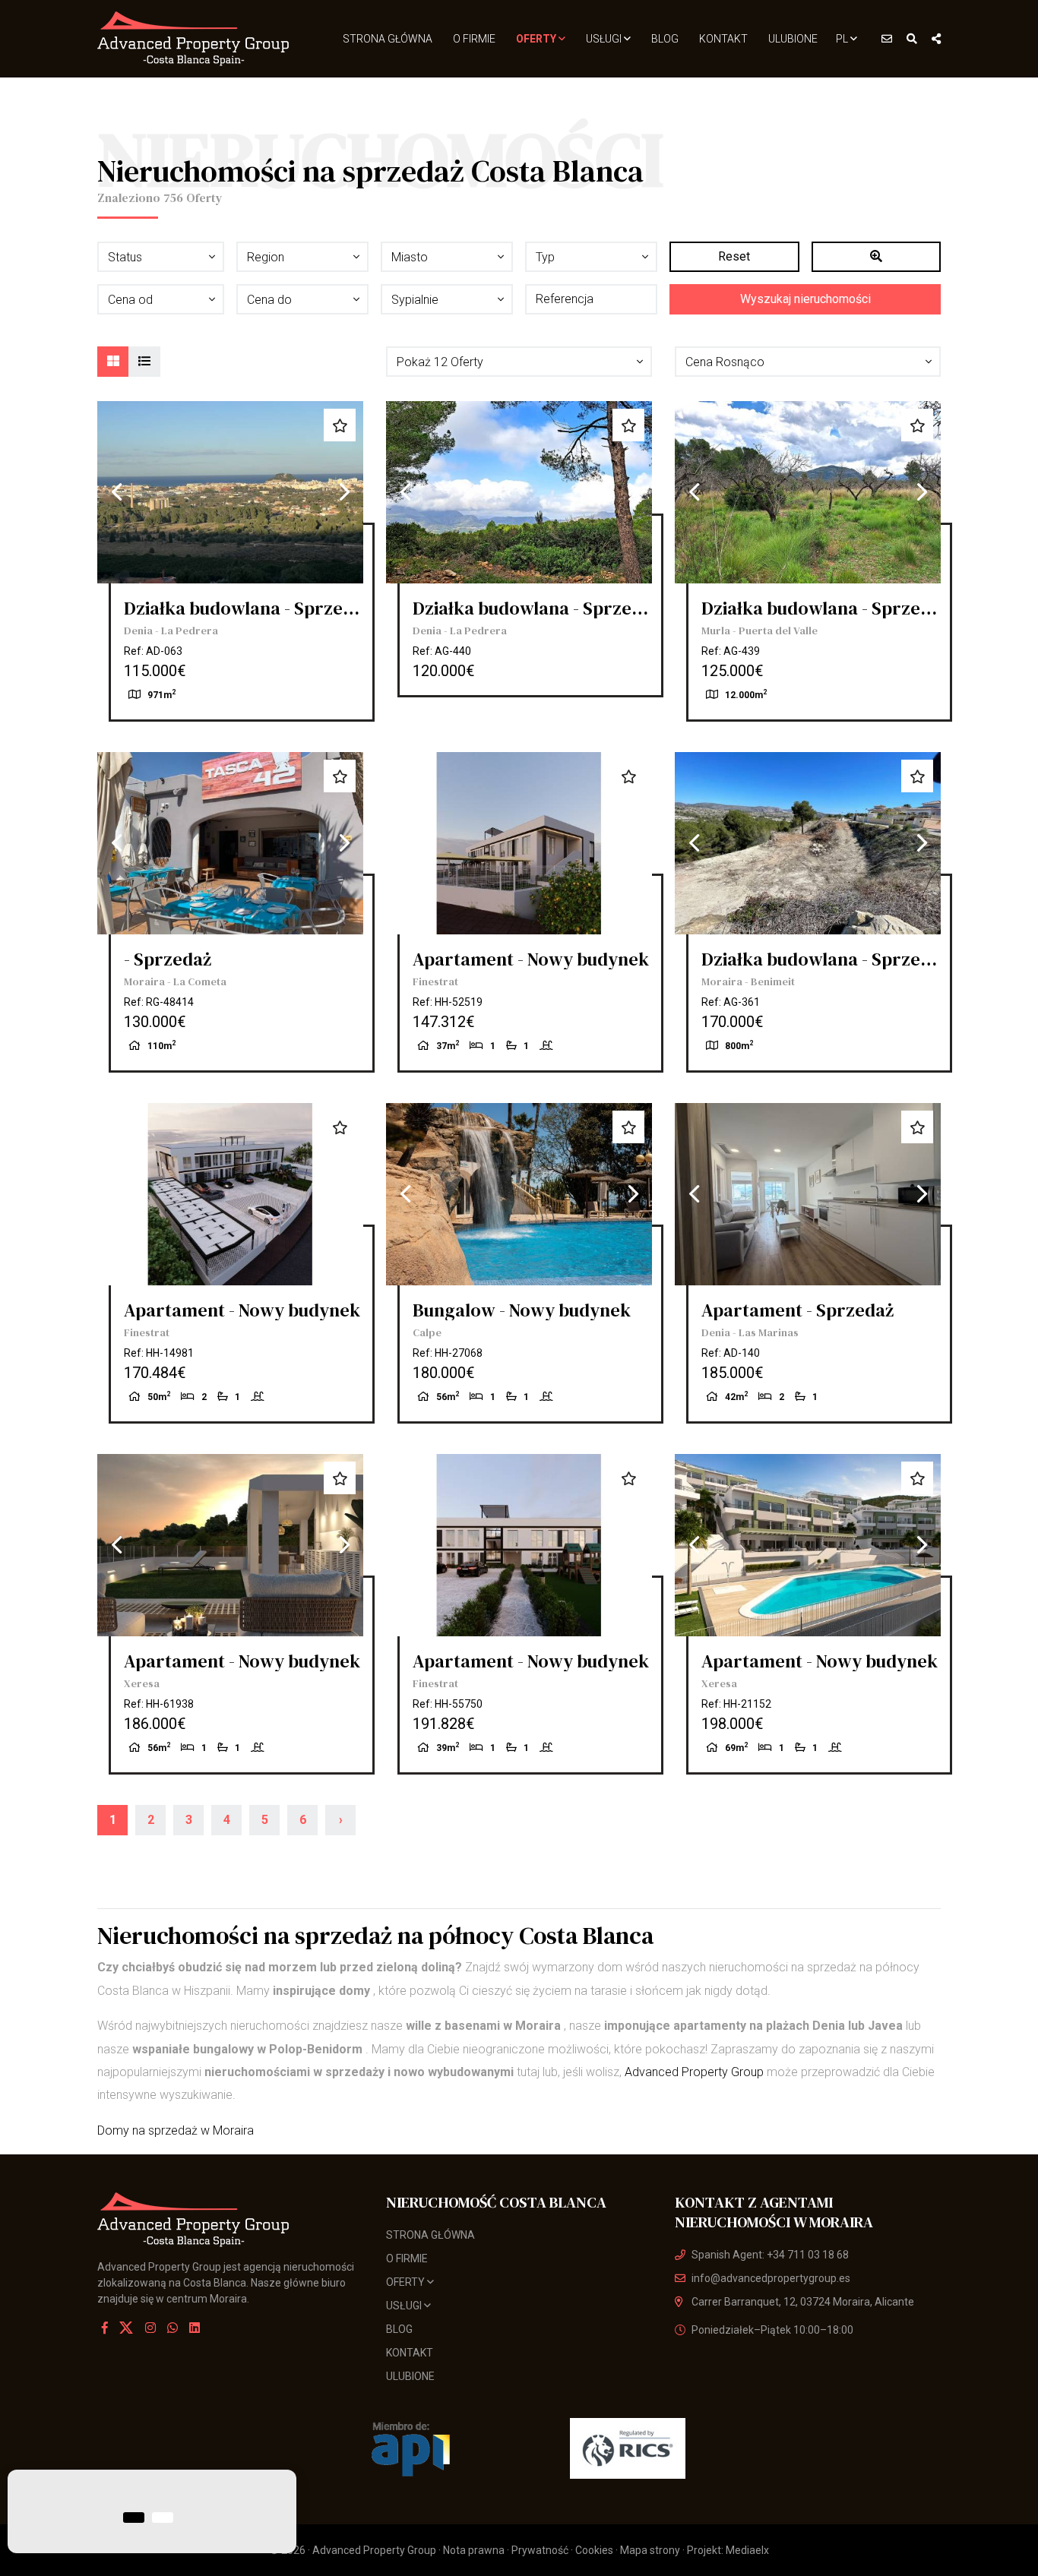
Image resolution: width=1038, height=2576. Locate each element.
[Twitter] (128, 2328)
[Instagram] (150, 2328)
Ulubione (793, 39)
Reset (734, 256)
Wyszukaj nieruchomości (805, 299)
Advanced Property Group (694, 2072)
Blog (665, 39)
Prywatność (540, 2550)
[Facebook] (105, 2328)
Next (344, 492)
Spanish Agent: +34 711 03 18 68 (770, 2255)
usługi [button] (605, 39)
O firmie (474, 39)
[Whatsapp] (172, 2328)
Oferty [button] (537, 39)
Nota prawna (474, 2550)
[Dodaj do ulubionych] (340, 425)
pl (843, 39)
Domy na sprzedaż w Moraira (176, 2130)
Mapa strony (650, 2550)
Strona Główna (388, 39)
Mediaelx (747, 2550)
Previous (116, 492)
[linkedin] (195, 2328)
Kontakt (723, 39)
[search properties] (912, 39)
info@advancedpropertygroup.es (771, 2278)
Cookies (594, 2550)
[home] (194, 39)
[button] (519, 362)
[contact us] (887, 39)
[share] (936, 39)
